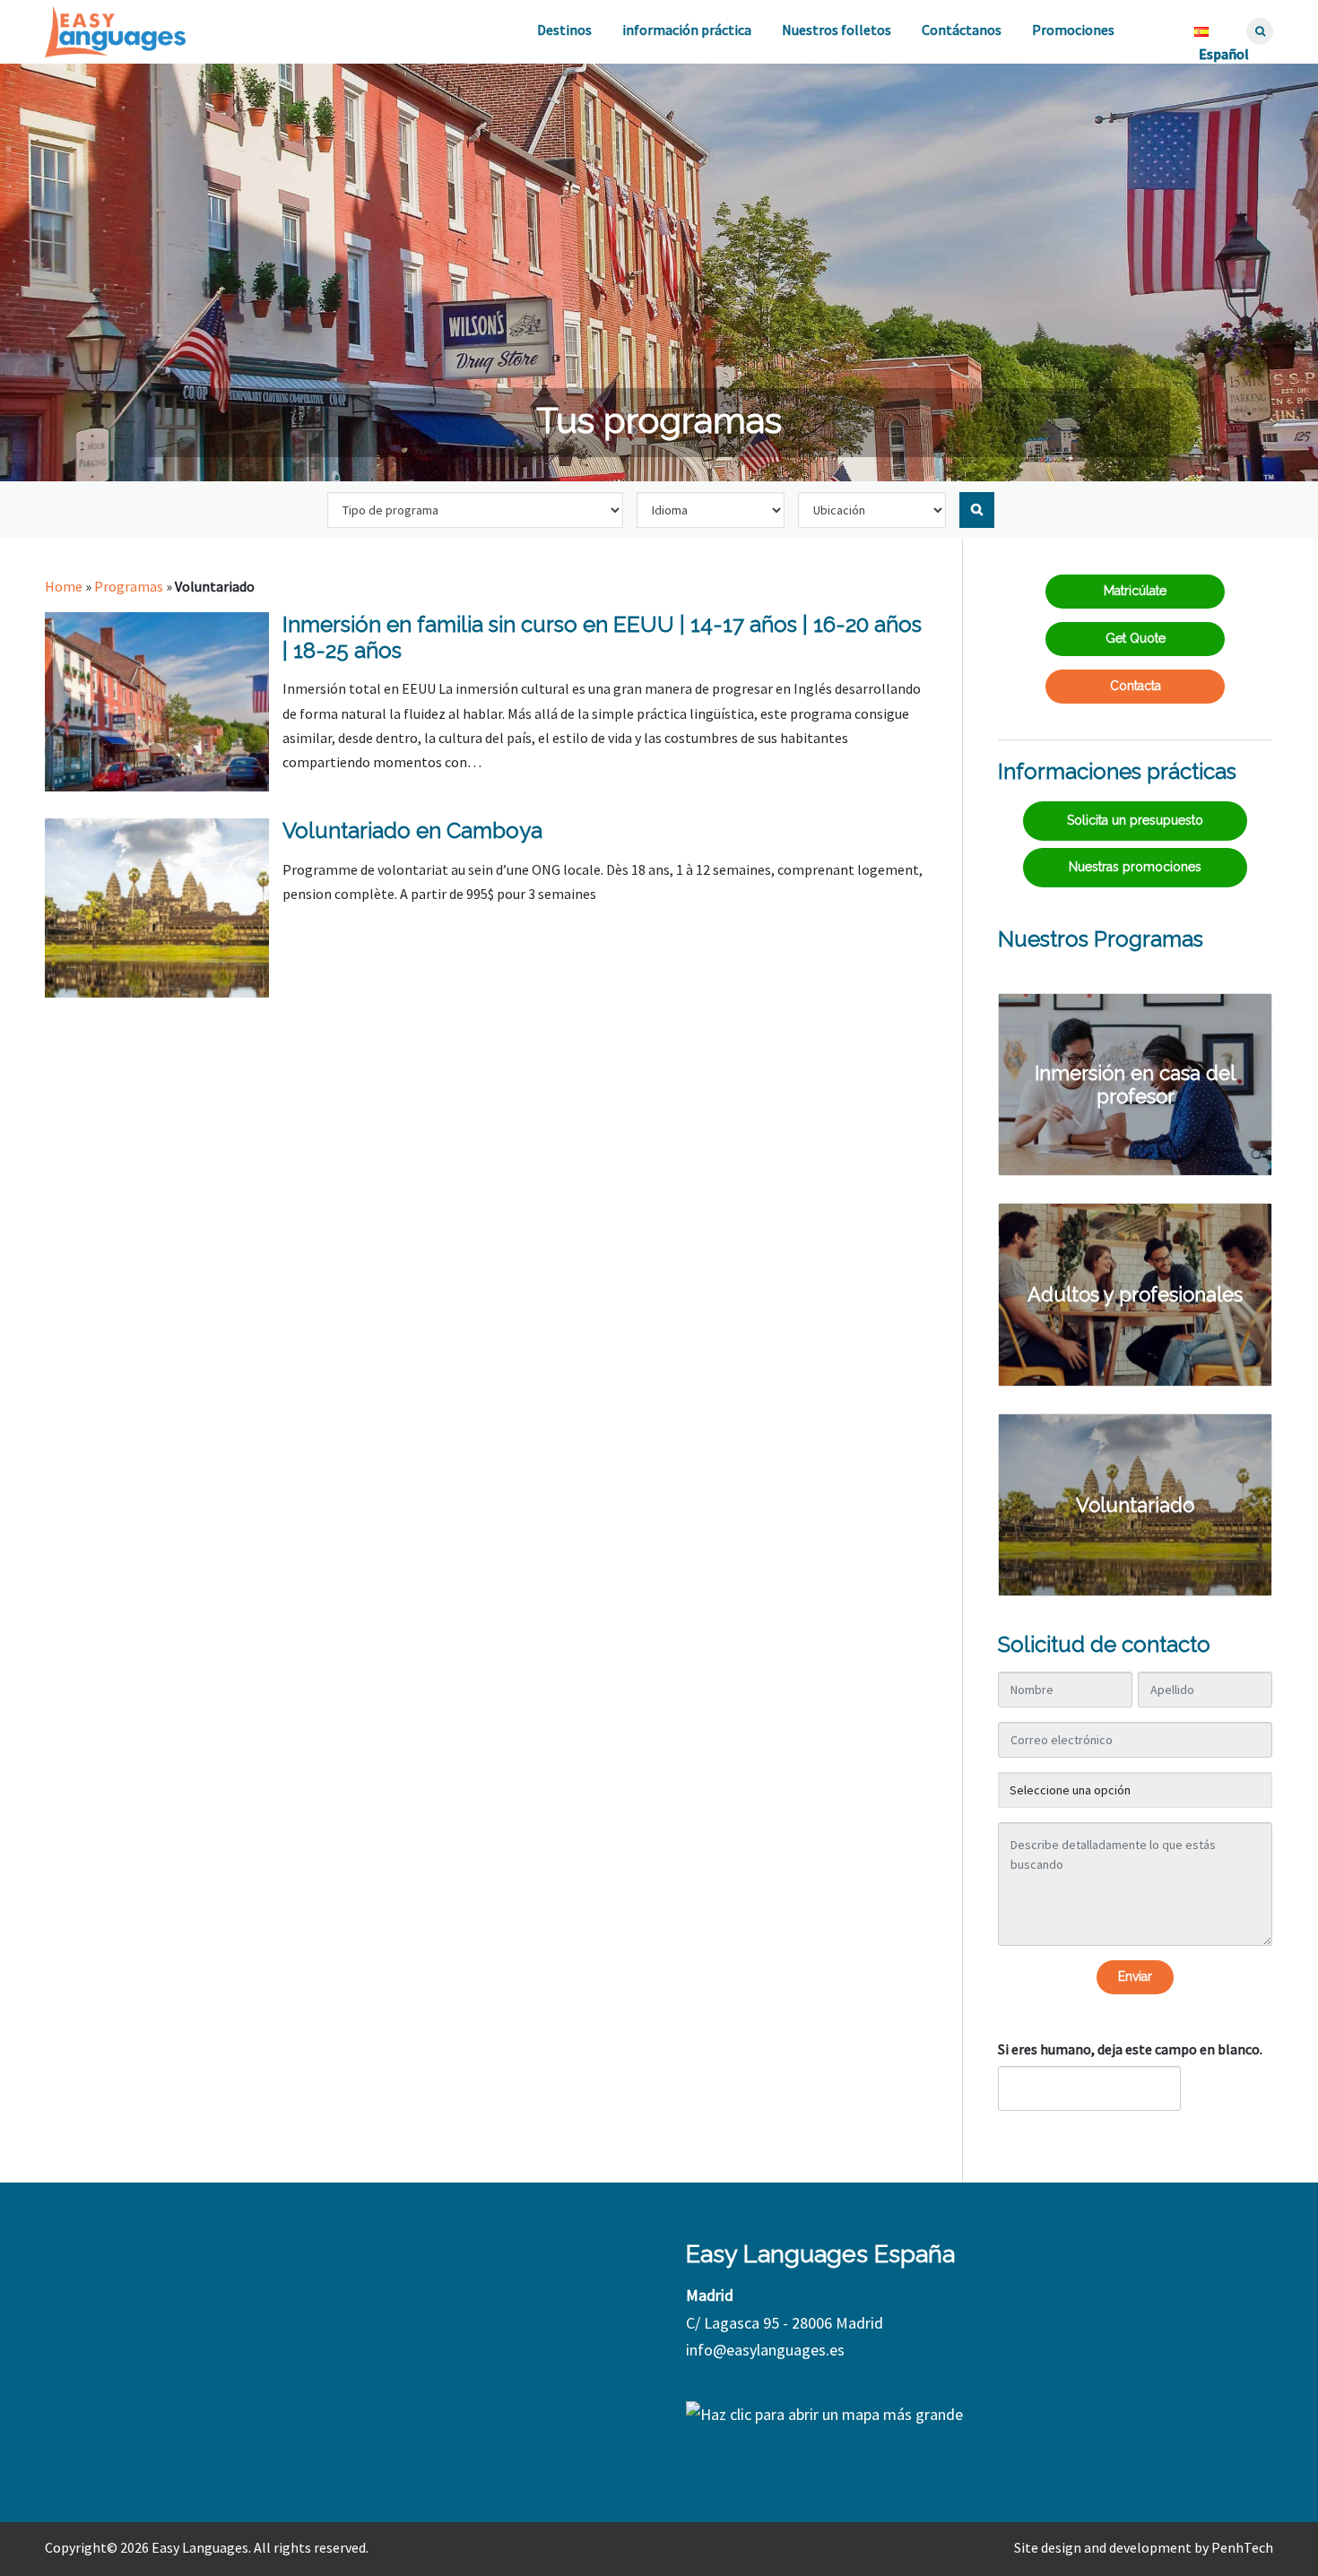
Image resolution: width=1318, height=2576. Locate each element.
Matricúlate (1135, 591)
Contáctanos (962, 30)
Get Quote (1136, 638)
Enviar (1135, 1976)
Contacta (1136, 686)
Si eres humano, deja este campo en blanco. (1130, 2049)
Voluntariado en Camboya (412, 830)
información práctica (687, 30)
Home (64, 586)
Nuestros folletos (837, 30)
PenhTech (1242, 2547)
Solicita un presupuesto (1135, 820)
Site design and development (1103, 2547)
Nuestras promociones (1135, 867)
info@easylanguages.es (765, 2350)
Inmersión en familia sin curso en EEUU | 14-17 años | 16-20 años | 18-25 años (602, 637)
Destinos (564, 30)
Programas (129, 586)
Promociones (1073, 30)
